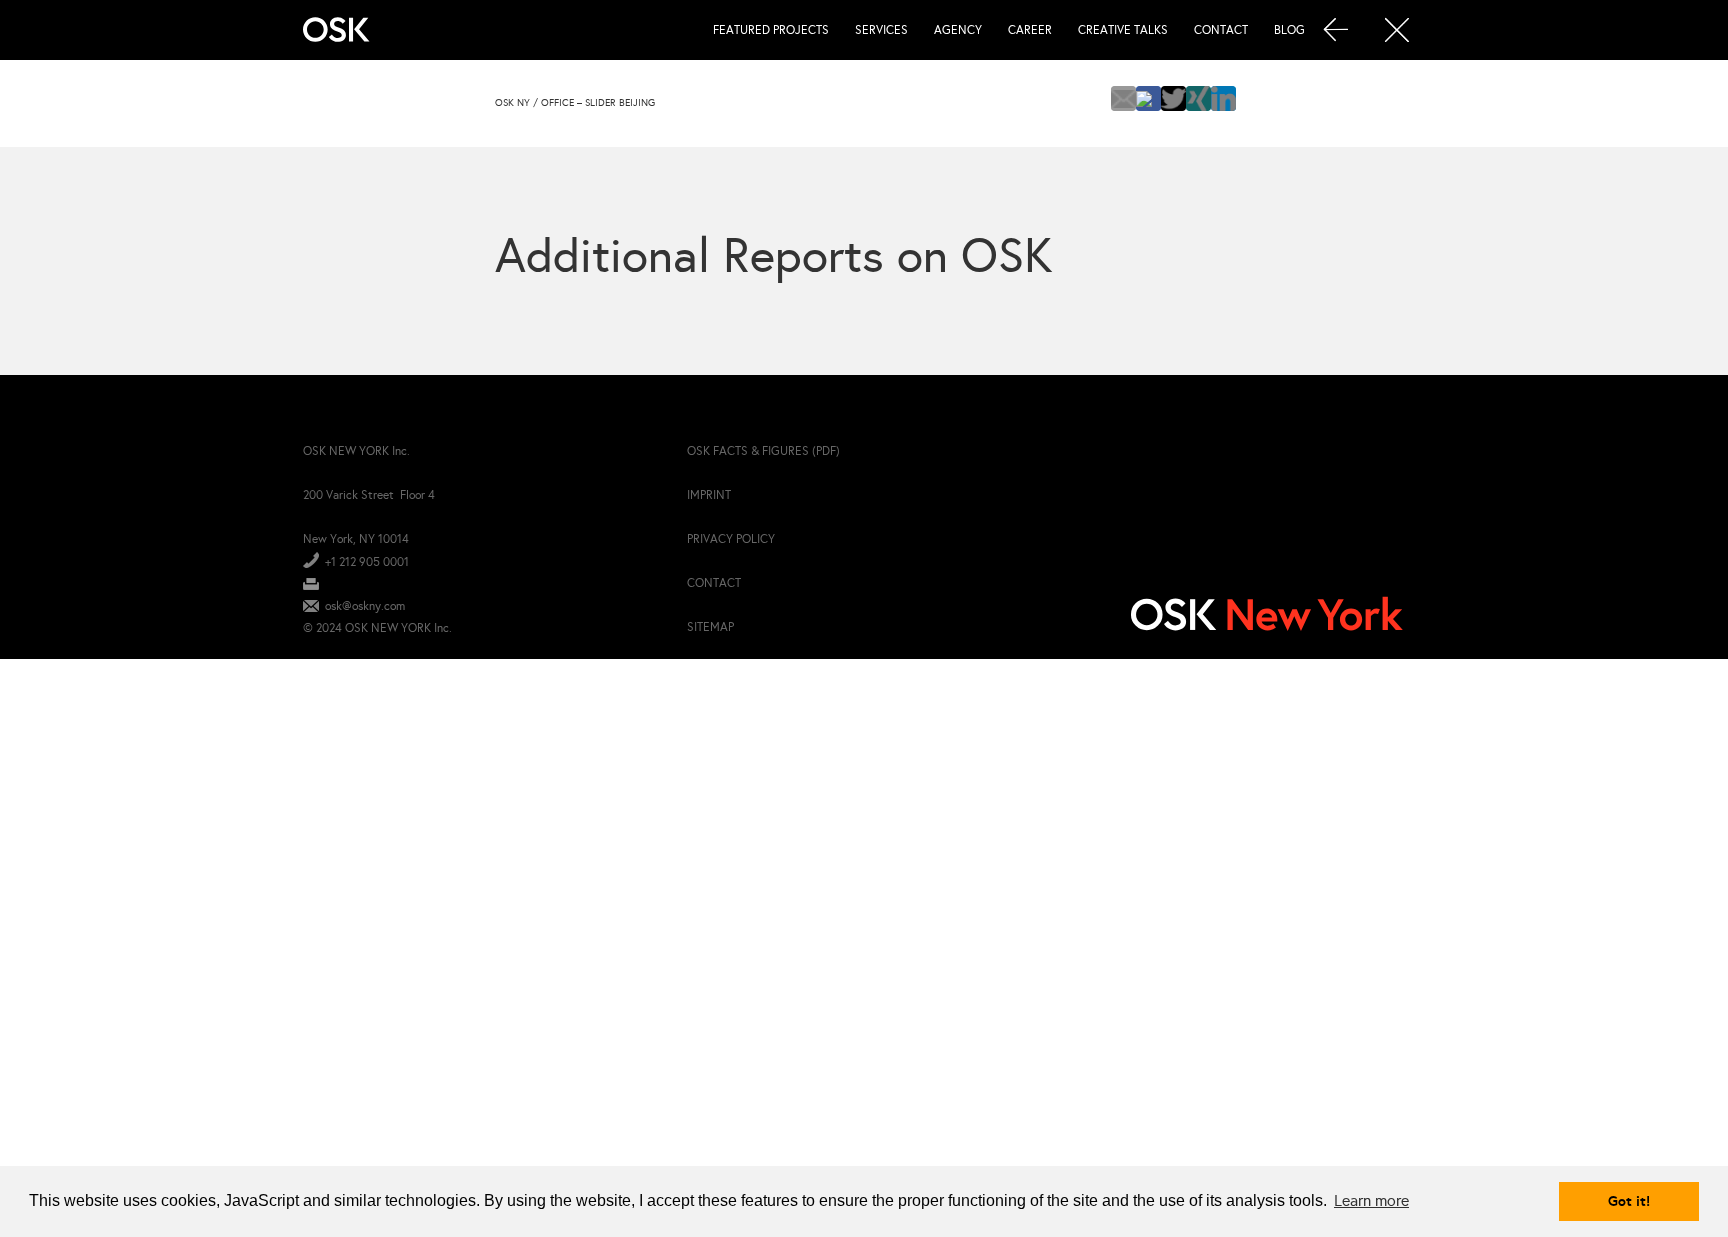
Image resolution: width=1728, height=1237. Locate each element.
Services (881, 30)
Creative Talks (1123, 30)
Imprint (709, 495)
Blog (1289, 30)
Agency (958, 30)
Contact (1221, 30)
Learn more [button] (1371, 1200)
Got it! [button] (1629, 1201)
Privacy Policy (731, 539)
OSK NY (512, 103)
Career (1030, 30)
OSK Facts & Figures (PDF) (763, 451)
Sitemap (710, 627)
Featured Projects (771, 30)
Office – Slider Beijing (598, 103)
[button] (1123, 98)
